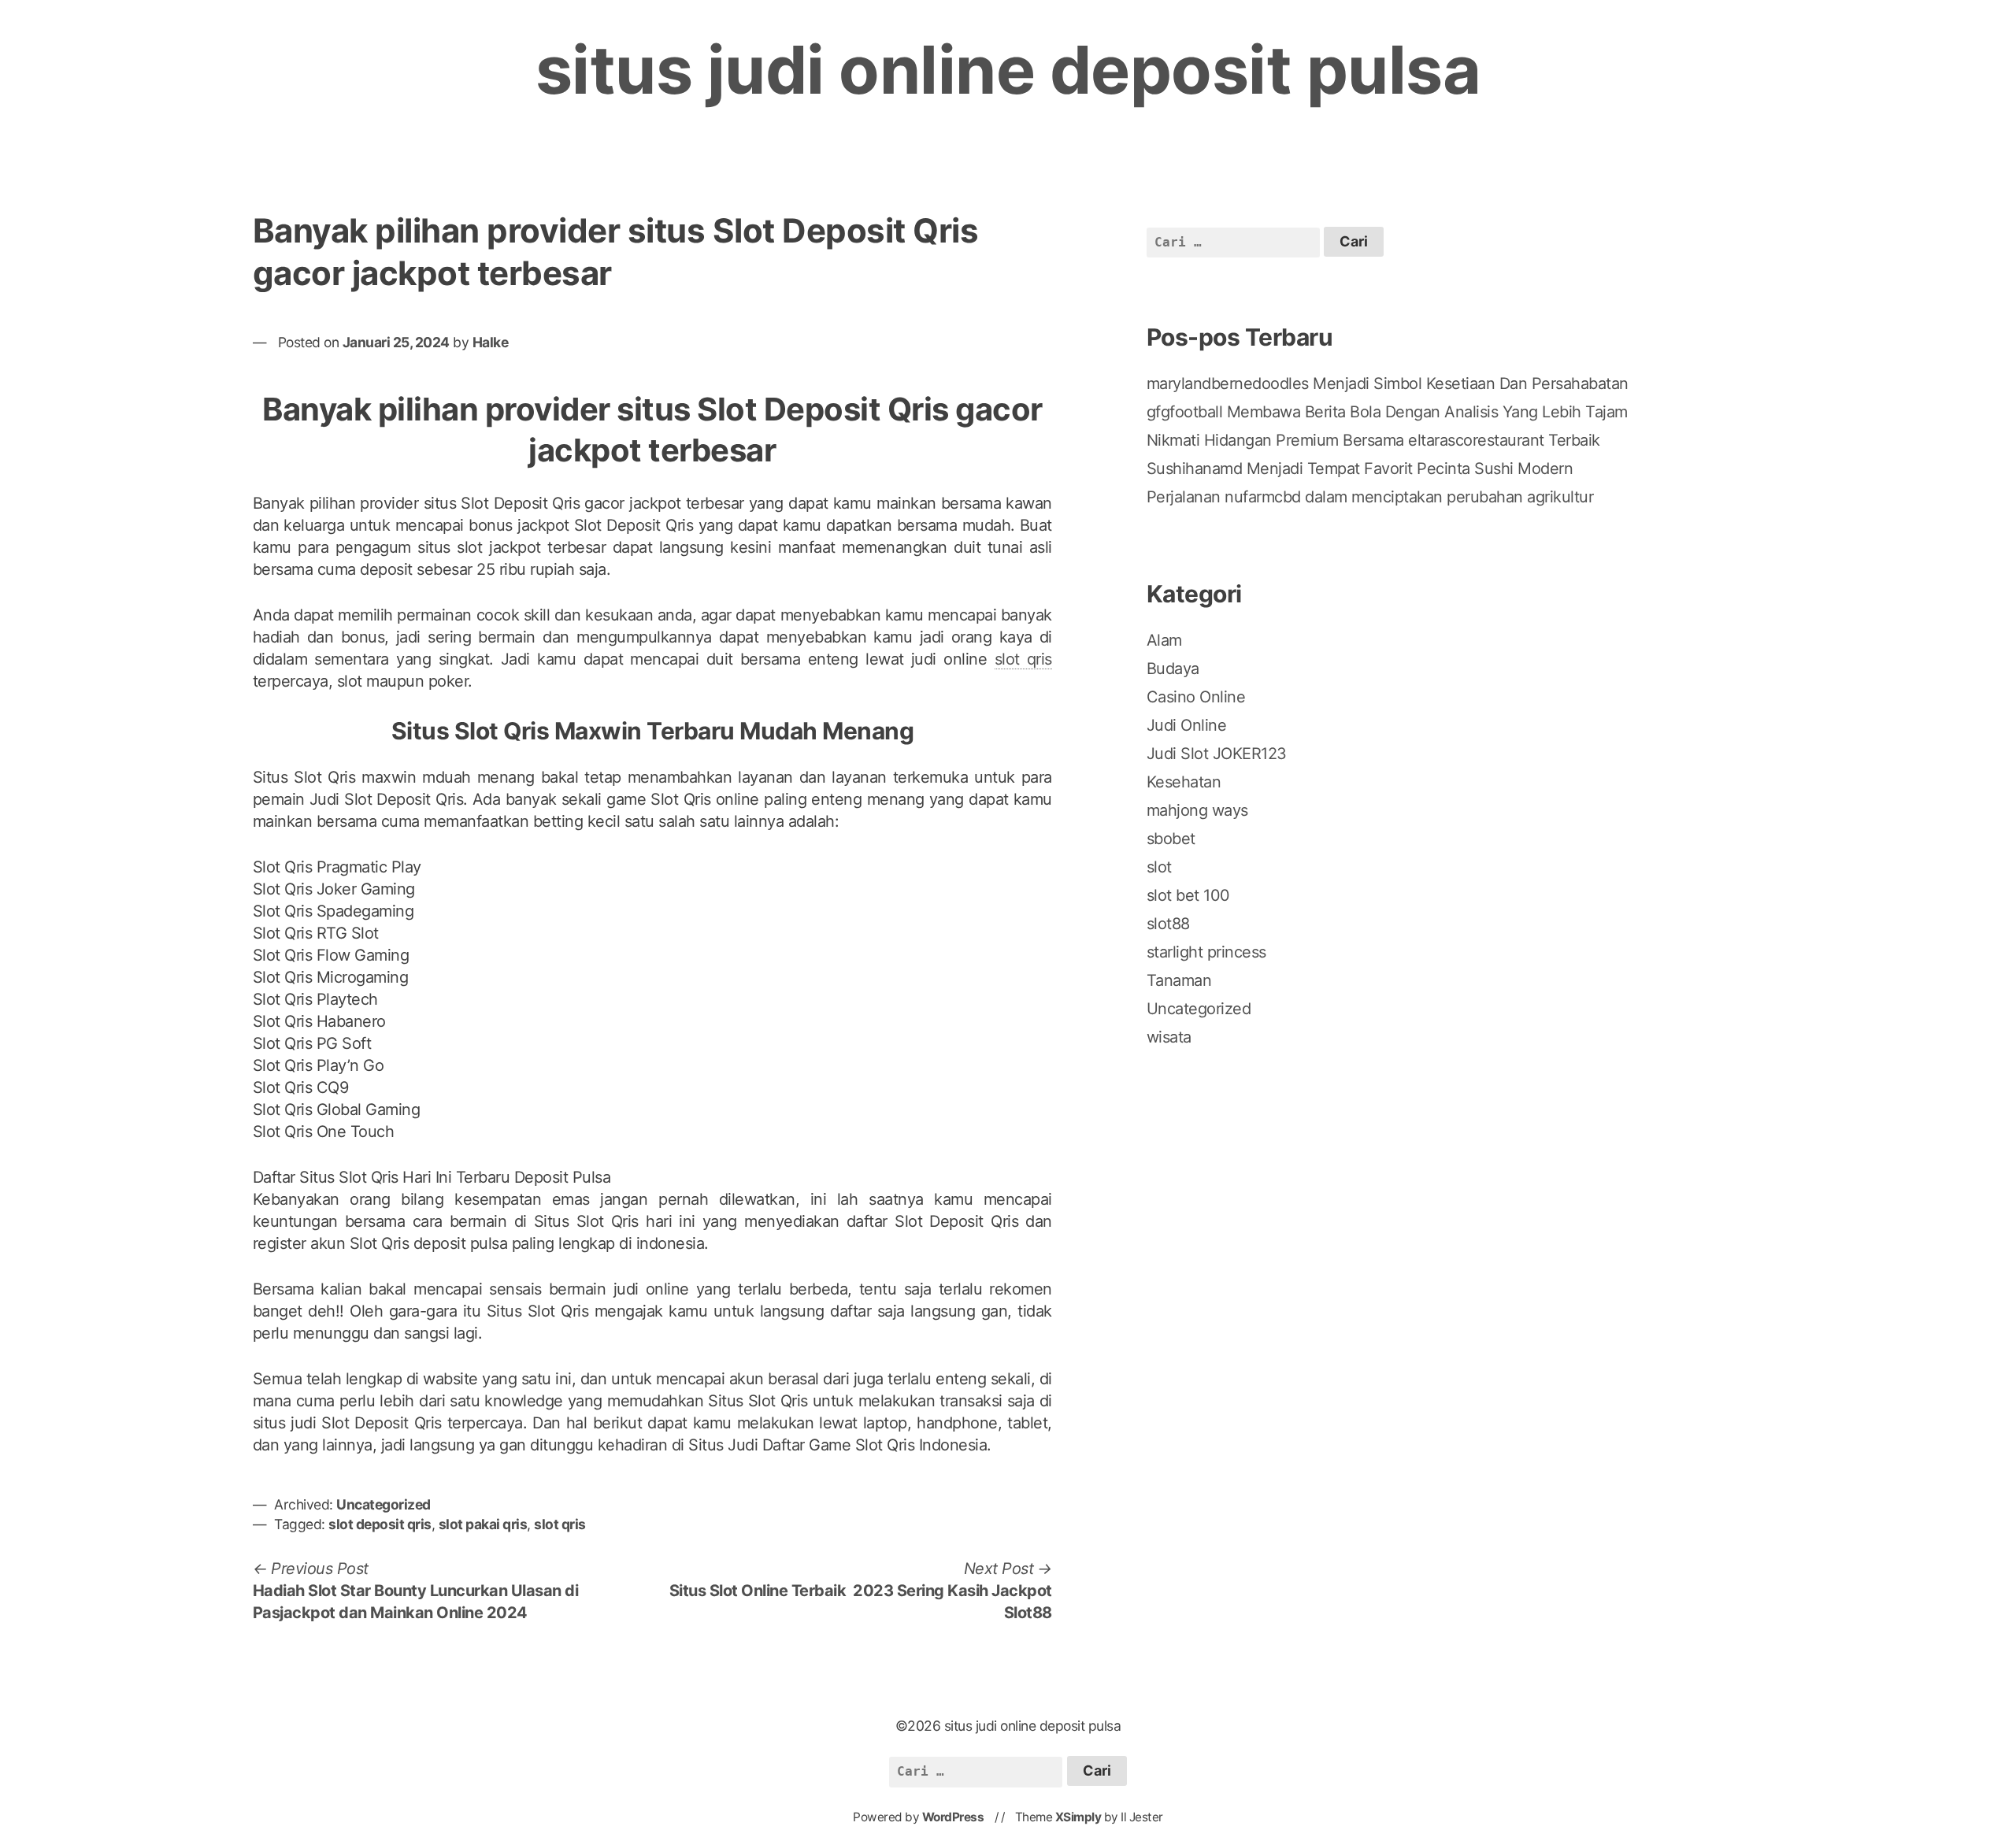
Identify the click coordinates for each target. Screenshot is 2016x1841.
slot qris (1023, 659)
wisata (1169, 1037)
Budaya (1173, 669)
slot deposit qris (380, 1524)
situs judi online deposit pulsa (1008, 70)
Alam (1164, 640)
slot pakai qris (483, 1524)
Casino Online (1196, 697)
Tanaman (1179, 980)
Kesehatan (1184, 782)
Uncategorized (384, 1504)
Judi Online (1187, 725)
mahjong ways (1197, 810)
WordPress (953, 1817)
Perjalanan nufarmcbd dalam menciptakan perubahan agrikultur (1370, 497)
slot (1159, 867)
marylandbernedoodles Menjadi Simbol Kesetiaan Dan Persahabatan (1388, 383)
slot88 (1168, 924)
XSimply (1078, 1817)
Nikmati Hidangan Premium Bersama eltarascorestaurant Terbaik (1373, 440)
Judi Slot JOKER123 (1217, 754)
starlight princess (1206, 952)
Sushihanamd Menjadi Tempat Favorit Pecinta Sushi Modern (1360, 469)
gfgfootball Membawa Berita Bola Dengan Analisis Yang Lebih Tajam (1387, 412)
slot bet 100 (1188, 895)
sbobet (1171, 839)
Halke (491, 342)
